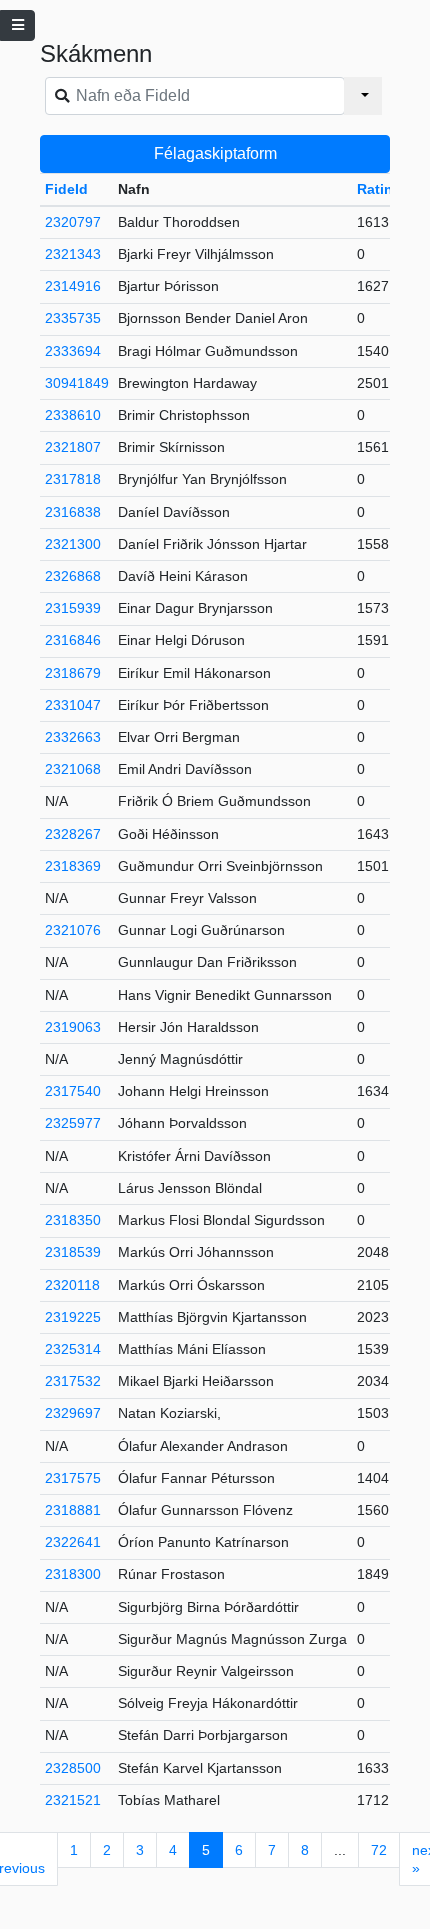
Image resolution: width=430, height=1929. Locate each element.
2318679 (73, 673)
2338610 (73, 415)
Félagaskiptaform (215, 153)
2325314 (73, 1349)
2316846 (73, 640)
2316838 (73, 512)
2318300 (73, 1574)
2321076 (73, 930)
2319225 (73, 1317)
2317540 (73, 1091)
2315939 (73, 608)
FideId (66, 189)
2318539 (73, 1252)
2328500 (73, 1768)
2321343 (73, 254)
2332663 (73, 737)
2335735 (73, 318)
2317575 (73, 1478)
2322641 (73, 1542)
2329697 (73, 1413)
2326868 (73, 576)
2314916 (73, 286)
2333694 (73, 351)
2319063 (73, 1027)
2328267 (73, 834)
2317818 (73, 479)
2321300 (73, 544)
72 (379, 1850)
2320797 (73, 222)
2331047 (73, 705)
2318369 (73, 866)
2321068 (73, 769)
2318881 (73, 1510)
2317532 (73, 1381)
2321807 (73, 447)
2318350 (73, 1220)
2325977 (73, 1123)
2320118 (72, 1285)
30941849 (77, 383)
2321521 (73, 1800)
